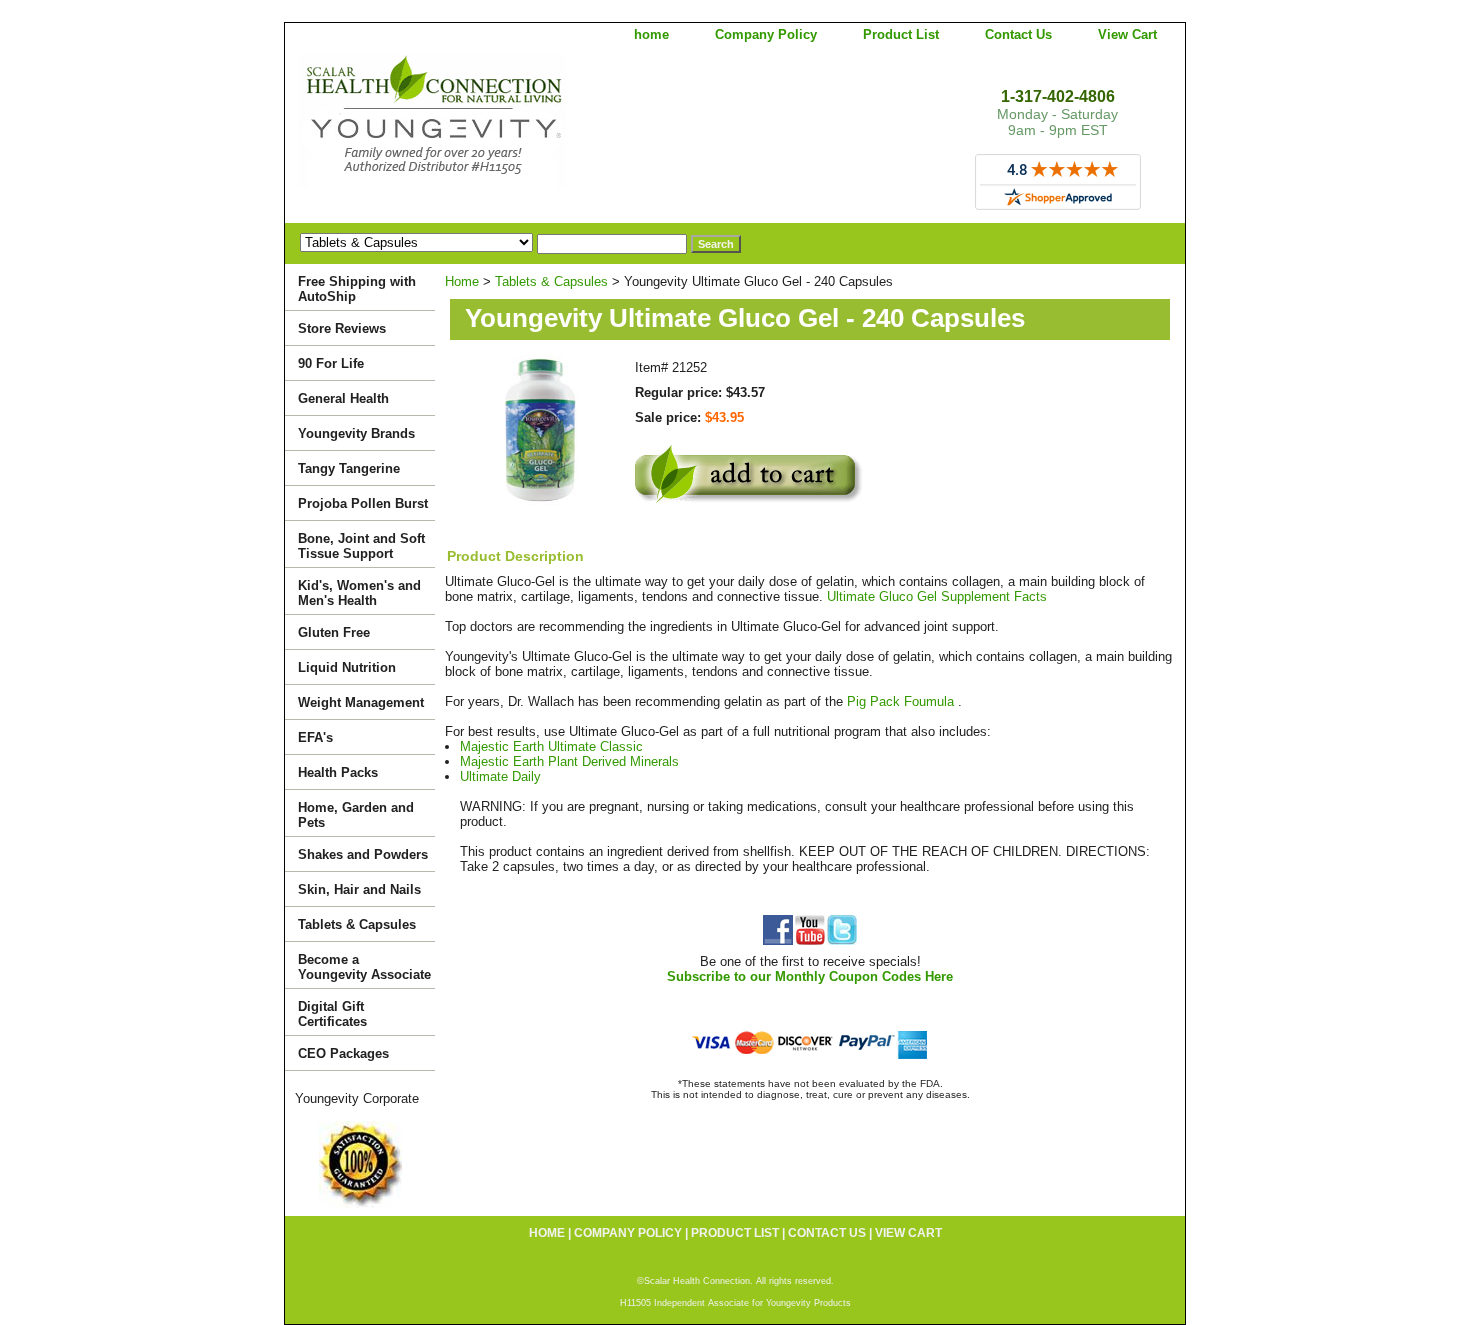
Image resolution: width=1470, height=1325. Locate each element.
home (651, 34)
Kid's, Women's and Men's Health (359, 593)
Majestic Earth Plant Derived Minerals (569, 761)
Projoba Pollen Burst (363, 503)
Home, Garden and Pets (356, 815)
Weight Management (361, 702)
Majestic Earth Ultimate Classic (551, 746)
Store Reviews (342, 328)
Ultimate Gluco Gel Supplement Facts (937, 596)
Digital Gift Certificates (332, 1014)
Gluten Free (334, 632)
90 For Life (331, 363)
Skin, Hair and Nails (359, 889)
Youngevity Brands (356, 433)
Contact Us (1018, 34)
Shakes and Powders (363, 854)
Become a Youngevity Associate (364, 967)
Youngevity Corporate (357, 1098)
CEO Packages (343, 1053)
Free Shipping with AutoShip (357, 289)
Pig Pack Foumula (902, 701)
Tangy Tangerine (349, 468)
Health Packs (338, 772)
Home (462, 281)
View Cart (1127, 34)
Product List (901, 34)
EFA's (315, 737)
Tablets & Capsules (551, 281)
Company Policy (766, 34)
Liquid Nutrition (347, 667)
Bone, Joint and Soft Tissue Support (361, 546)
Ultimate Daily (500, 776)
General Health (343, 398)
